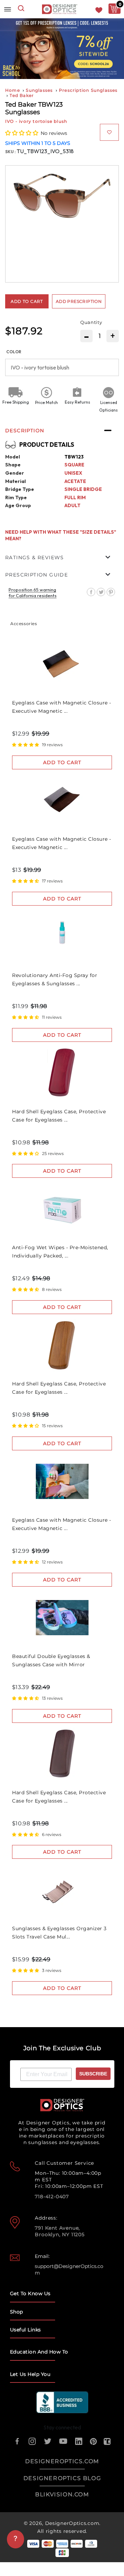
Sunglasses (39, 90)
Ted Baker (22, 95)
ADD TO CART (62, 762)
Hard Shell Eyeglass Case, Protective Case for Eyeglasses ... (59, 1116)
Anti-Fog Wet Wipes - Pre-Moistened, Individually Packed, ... (60, 1252)
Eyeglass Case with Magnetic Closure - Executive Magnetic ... (62, 707)
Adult (73, 505)
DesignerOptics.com (72, 2523)
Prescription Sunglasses (88, 90)
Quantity (91, 322)
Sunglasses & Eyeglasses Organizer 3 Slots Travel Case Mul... (59, 1933)
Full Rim (75, 497)
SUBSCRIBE (93, 2074)
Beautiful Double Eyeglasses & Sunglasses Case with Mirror (51, 1660)
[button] (22, 133)
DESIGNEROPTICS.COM (62, 2461)
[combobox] (21, 9)
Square (74, 465)
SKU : (11, 152)
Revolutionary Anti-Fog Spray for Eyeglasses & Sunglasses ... (55, 979)
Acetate (75, 481)
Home (13, 90)
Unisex (73, 473)
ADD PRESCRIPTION (79, 301)
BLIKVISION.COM (62, 2494)
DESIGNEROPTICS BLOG (62, 2478)
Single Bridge (83, 489)
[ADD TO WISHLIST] (109, 132)
